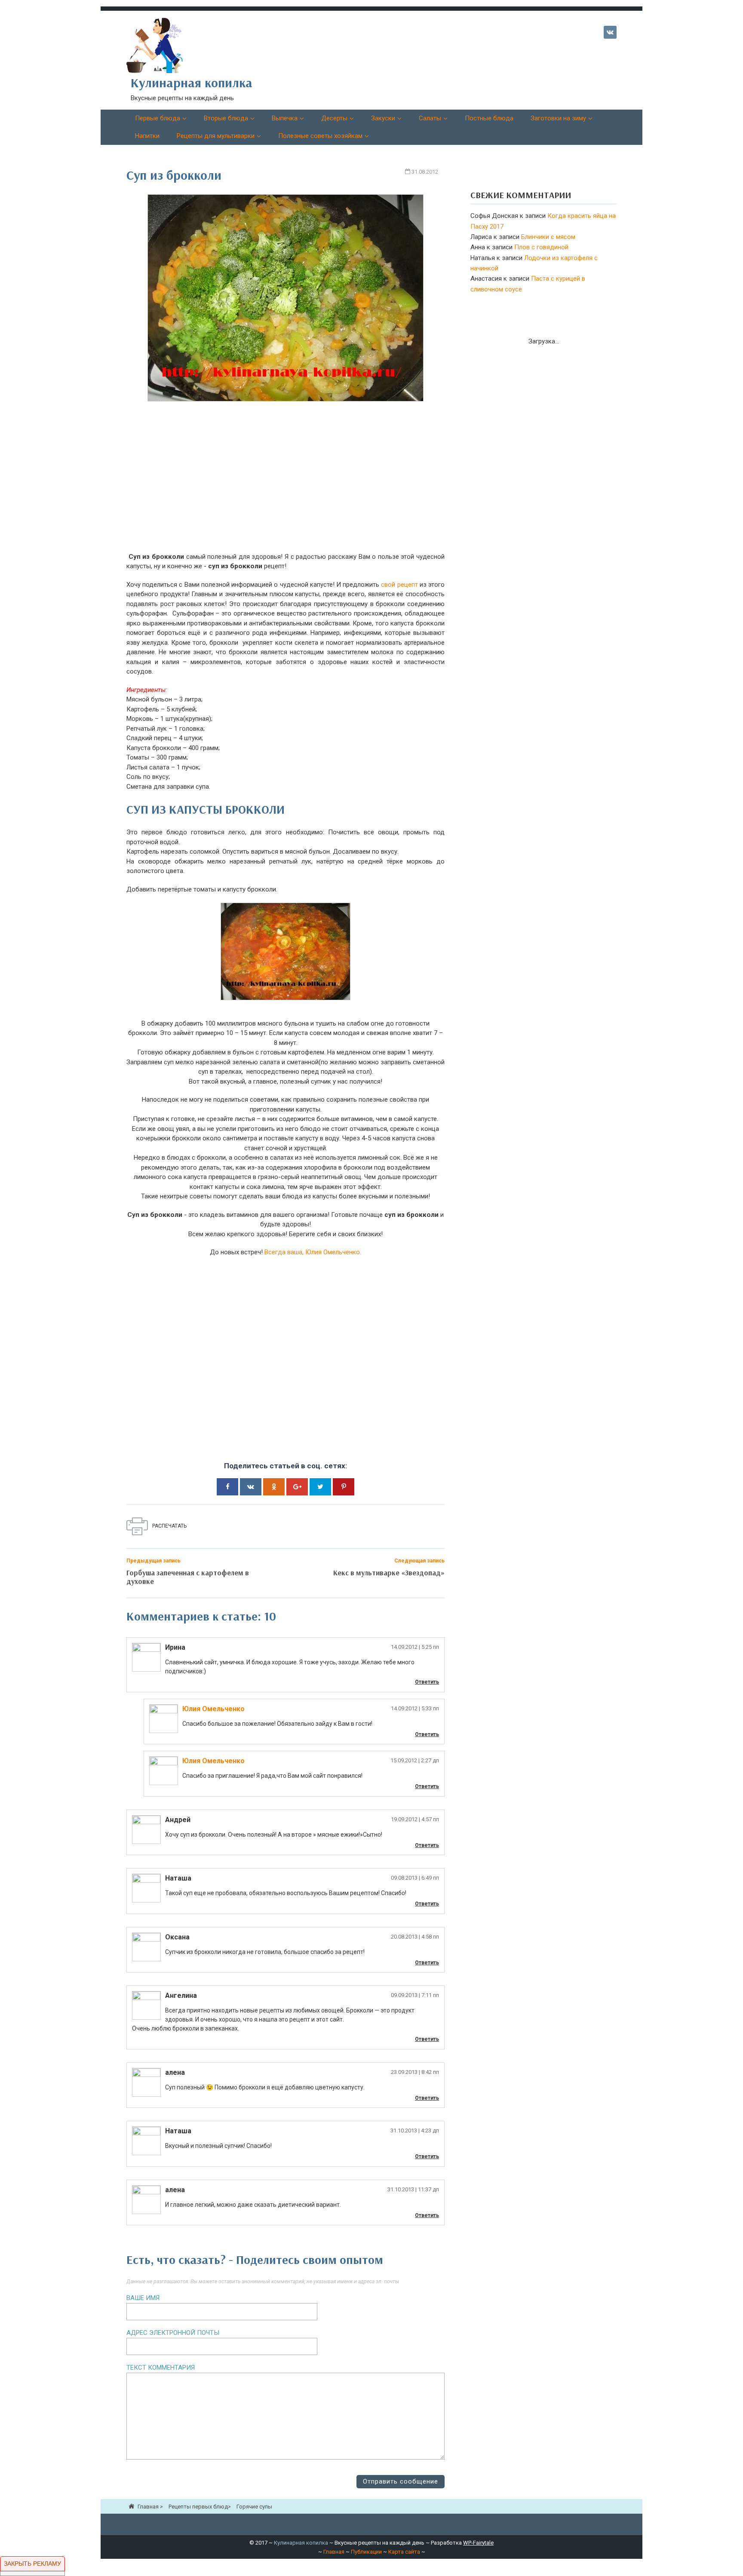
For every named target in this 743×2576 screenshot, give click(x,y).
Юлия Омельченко (213, 1709)
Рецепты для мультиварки (216, 136)
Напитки (147, 136)
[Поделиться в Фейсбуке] (227, 1487)
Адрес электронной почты (173, 2333)
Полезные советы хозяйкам (320, 136)
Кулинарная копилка (301, 2543)
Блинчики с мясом (548, 237)
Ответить (427, 1682)
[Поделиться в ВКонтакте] (251, 1487)
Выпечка (285, 118)
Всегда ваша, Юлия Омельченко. (313, 1252)
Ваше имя (143, 2298)
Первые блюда (158, 118)
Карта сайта (404, 2552)
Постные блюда (489, 118)
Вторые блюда (226, 118)
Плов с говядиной (541, 247)
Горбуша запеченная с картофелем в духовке (188, 1577)
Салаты (430, 118)
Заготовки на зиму (558, 118)
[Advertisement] (286, 483)
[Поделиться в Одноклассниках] (274, 1487)
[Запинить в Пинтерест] (344, 1487)
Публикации (366, 2552)
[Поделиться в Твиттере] (320, 1487)
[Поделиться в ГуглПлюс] (297, 1487)
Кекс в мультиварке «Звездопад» (389, 1573)
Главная (334, 2552)
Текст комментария (161, 2368)
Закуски (383, 118)
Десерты (334, 118)
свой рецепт (399, 585)
